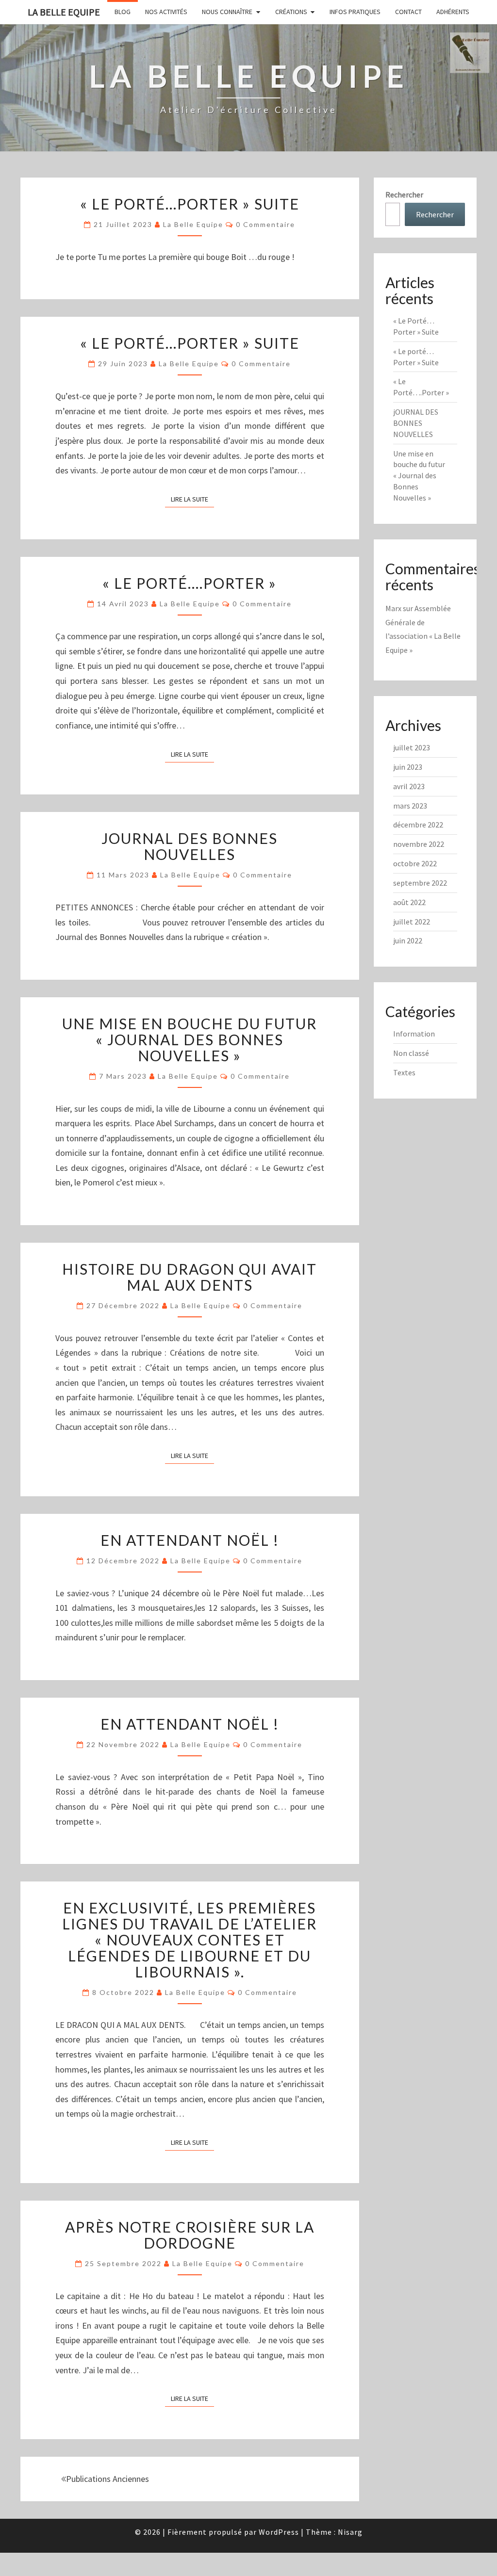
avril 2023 (409, 786)
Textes (404, 1072)
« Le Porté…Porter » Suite (190, 204)
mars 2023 (410, 806)
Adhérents (453, 12)
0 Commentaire (265, 224)
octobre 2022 (415, 863)
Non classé (411, 1053)
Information (414, 1034)
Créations (291, 12)
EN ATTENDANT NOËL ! (190, 1540)
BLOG (123, 12)
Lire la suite (192, 499)
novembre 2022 (419, 844)
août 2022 (409, 902)
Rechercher (404, 194)
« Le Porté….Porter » (190, 583)
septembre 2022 (420, 883)
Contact (408, 12)
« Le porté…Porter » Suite (190, 343)
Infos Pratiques (355, 12)
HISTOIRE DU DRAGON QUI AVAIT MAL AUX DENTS (190, 1277)
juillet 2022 (412, 922)
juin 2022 (408, 940)
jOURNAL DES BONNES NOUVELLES (190, 846)
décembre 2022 (418, 825)
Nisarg (350, 2532)
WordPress (279, 2532)
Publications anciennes (108, 2479)
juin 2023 (408, 767)
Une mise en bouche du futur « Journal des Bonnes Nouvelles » (190, 1039)
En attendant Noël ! (190, 1724)
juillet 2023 (412, 747)
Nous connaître (227, 12)
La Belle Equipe (64, 12)
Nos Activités (166, 12)
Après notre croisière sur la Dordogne (190, 2235)
